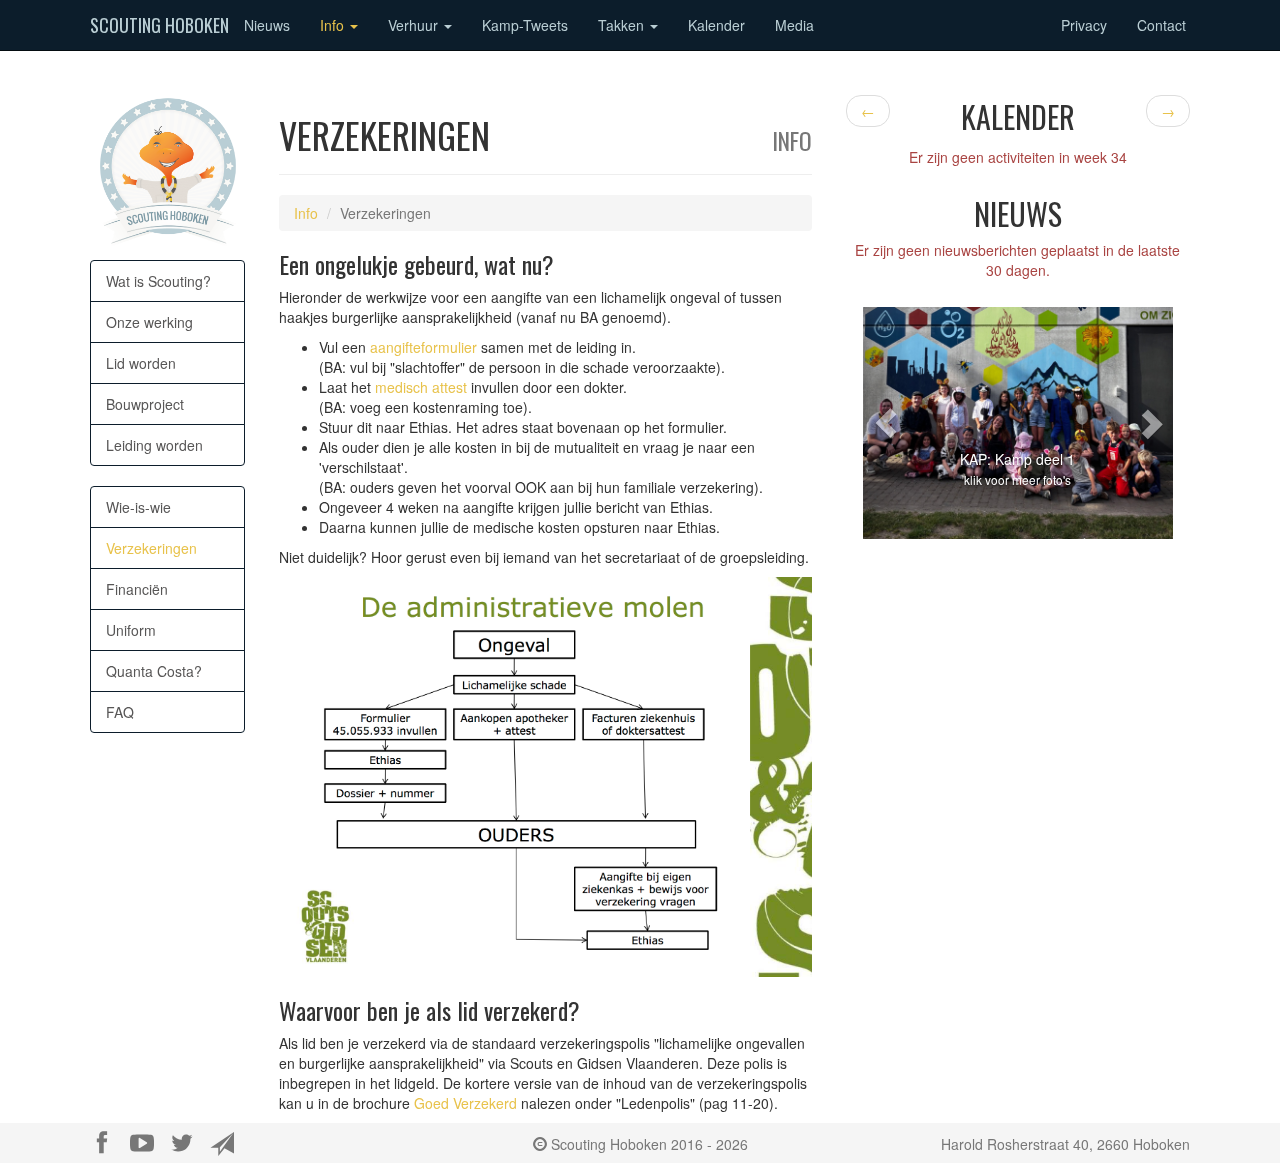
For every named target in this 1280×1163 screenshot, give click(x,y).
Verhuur (415, 25)
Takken (623, 25)
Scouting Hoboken (159, 25)
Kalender (716, 25)
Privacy (1084, 25)
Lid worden (141, 363)
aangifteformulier (423, 347)
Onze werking (149, 322)
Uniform (131, 630)
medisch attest (421, 387)
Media (794, 25)
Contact (1161, 25)
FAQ (120, 712)
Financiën (137, 589)
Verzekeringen (151, 548)
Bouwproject (145, 404)
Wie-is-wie (138, 507)
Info (334, 25)
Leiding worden (154, 445)
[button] (886, 423)
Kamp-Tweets (525, 25)
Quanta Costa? (154, 671)
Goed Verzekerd (465, 1103)
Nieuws (267, 25)
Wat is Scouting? (158, 281)
